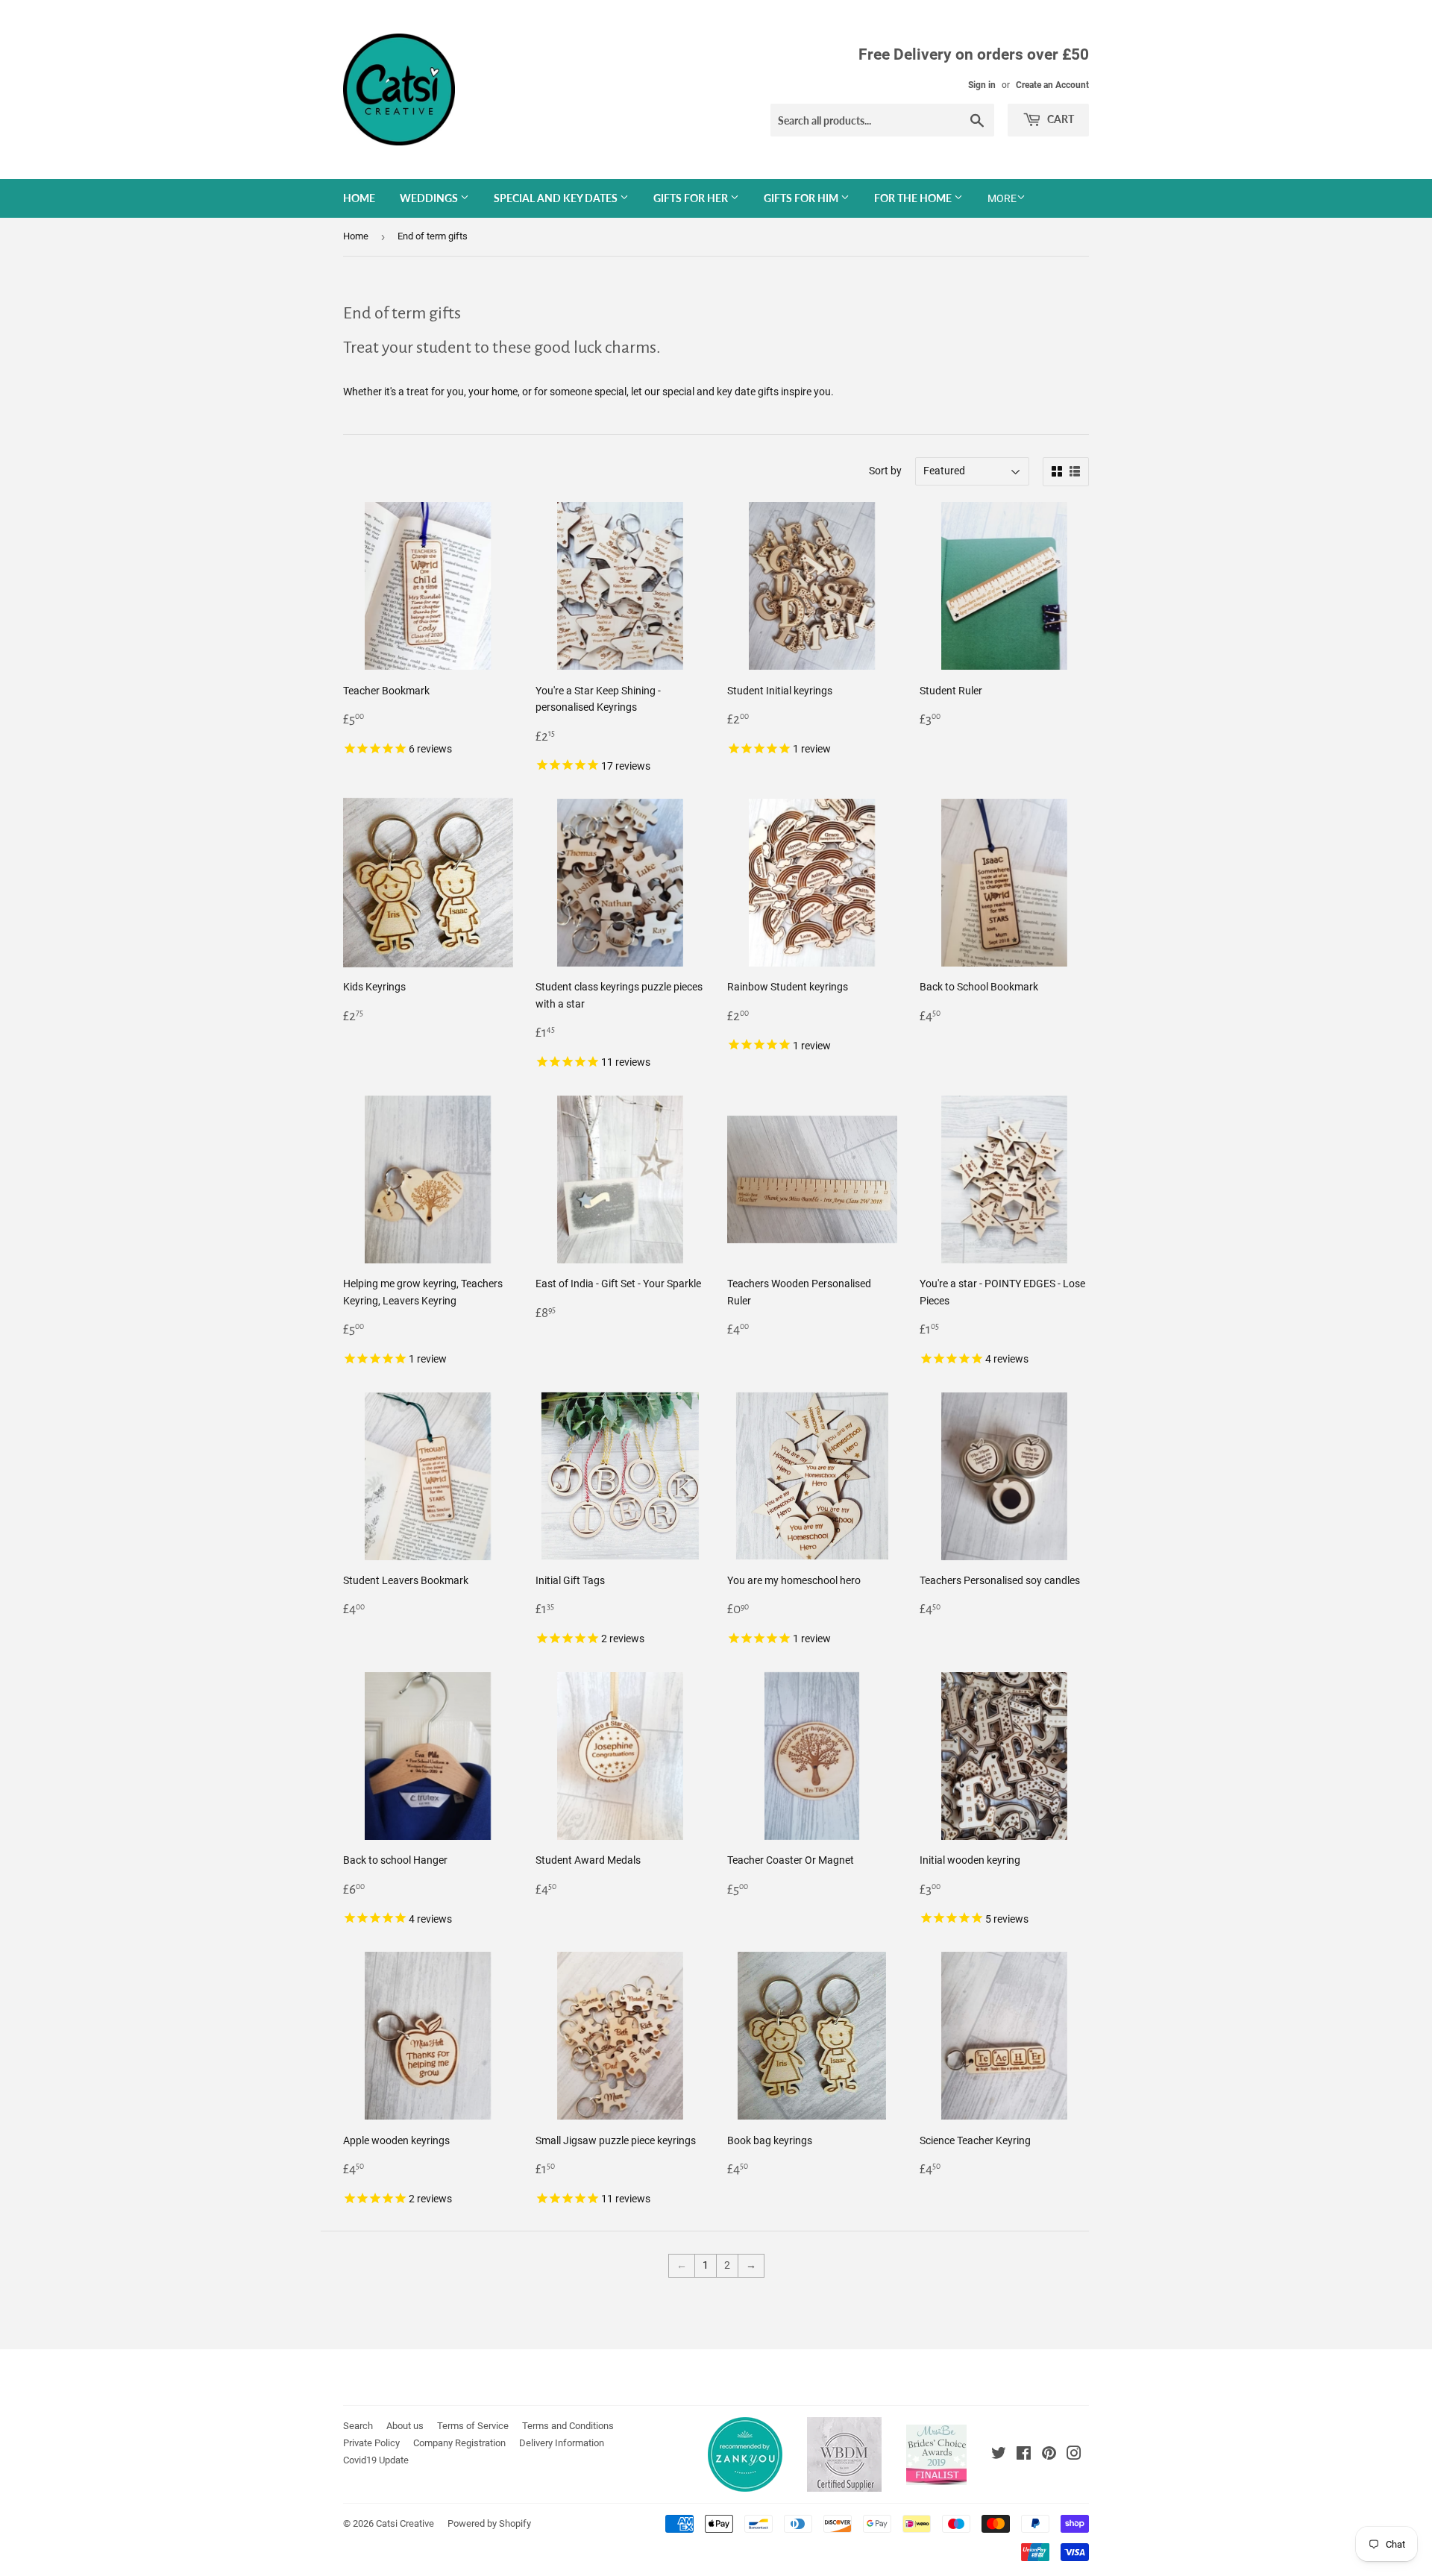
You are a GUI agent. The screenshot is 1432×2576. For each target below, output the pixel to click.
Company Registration (459, 2443)
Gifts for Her (692, 198)
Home (359, 198)
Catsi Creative (405, 2523)
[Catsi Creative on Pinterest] (1049, 2455)
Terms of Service (473, 2426)
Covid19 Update (376, 2460)
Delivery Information (562, 2443)
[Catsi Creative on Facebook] (1024, 2455)
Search (358, 2426)
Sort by (885, 471)
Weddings (430, 198)
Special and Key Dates (557, 198)
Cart (1059, 119)
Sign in (982, 85)
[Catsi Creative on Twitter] (999, 2455)
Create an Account (1052, 85)
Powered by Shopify (489, 2523)
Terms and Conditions (568, 2426)
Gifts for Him (802, 198)
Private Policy (371, 2443)
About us (405, 2426)
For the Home (914, 198)
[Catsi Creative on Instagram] (1074, 2455)
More (1002, 198)
